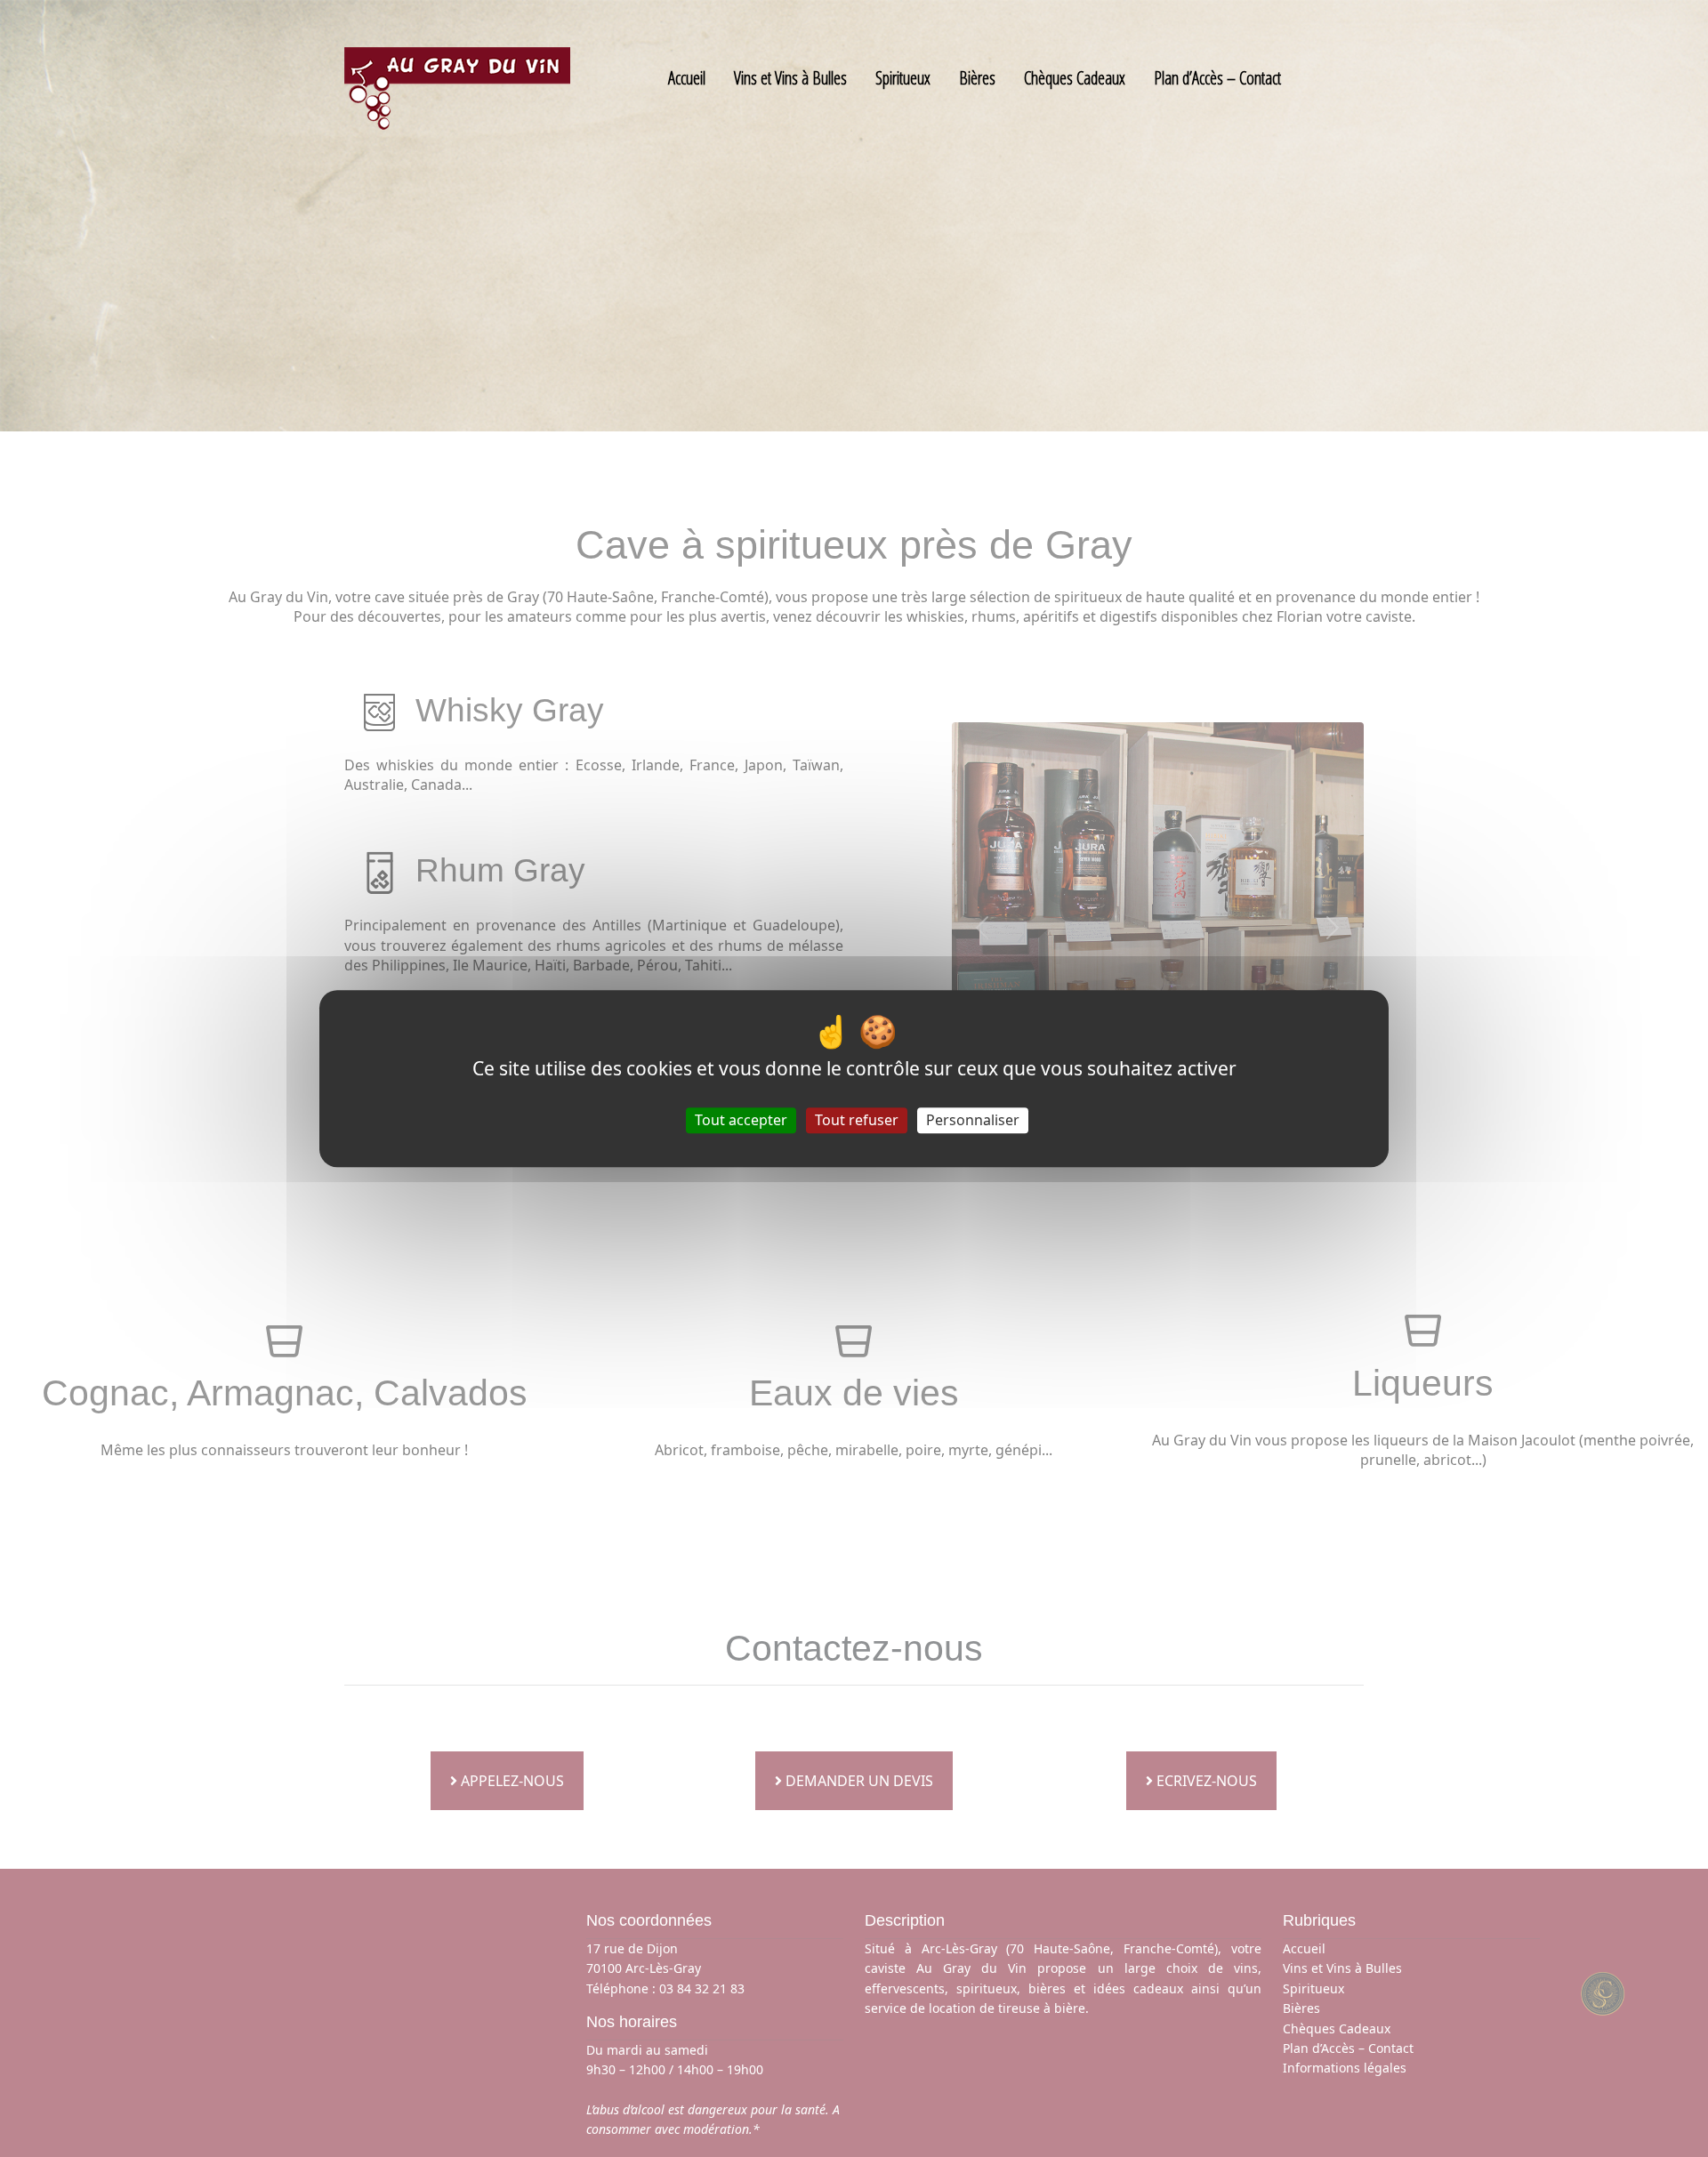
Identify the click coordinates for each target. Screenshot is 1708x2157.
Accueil (687, 78)
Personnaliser (973, 1120)
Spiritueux (903, 78)
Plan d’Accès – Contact (1217, 78)
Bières (977, 78)
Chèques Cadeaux (1075, 78)
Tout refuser (857, 1120)
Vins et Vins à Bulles (790, 78)
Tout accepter (741, 1120)
